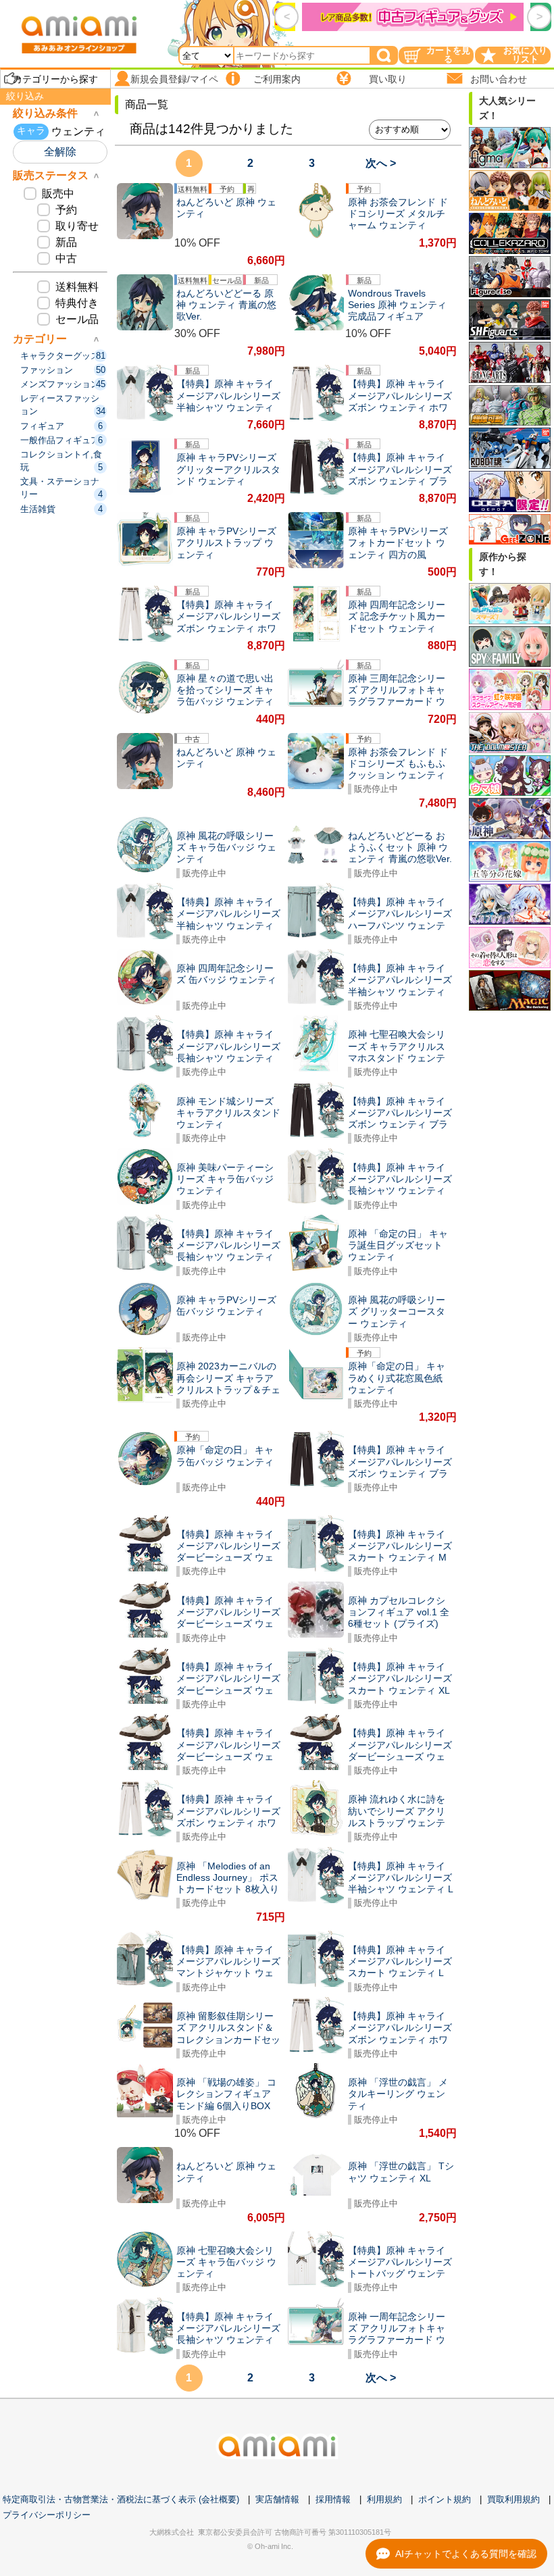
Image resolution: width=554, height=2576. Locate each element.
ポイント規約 (445, 2499)
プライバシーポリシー (47, 2515)
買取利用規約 (513, 2499)
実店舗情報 (277, 2499)
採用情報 (333, 2499)
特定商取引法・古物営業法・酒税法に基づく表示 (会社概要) (121, 2499)
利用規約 (384, 2499)
